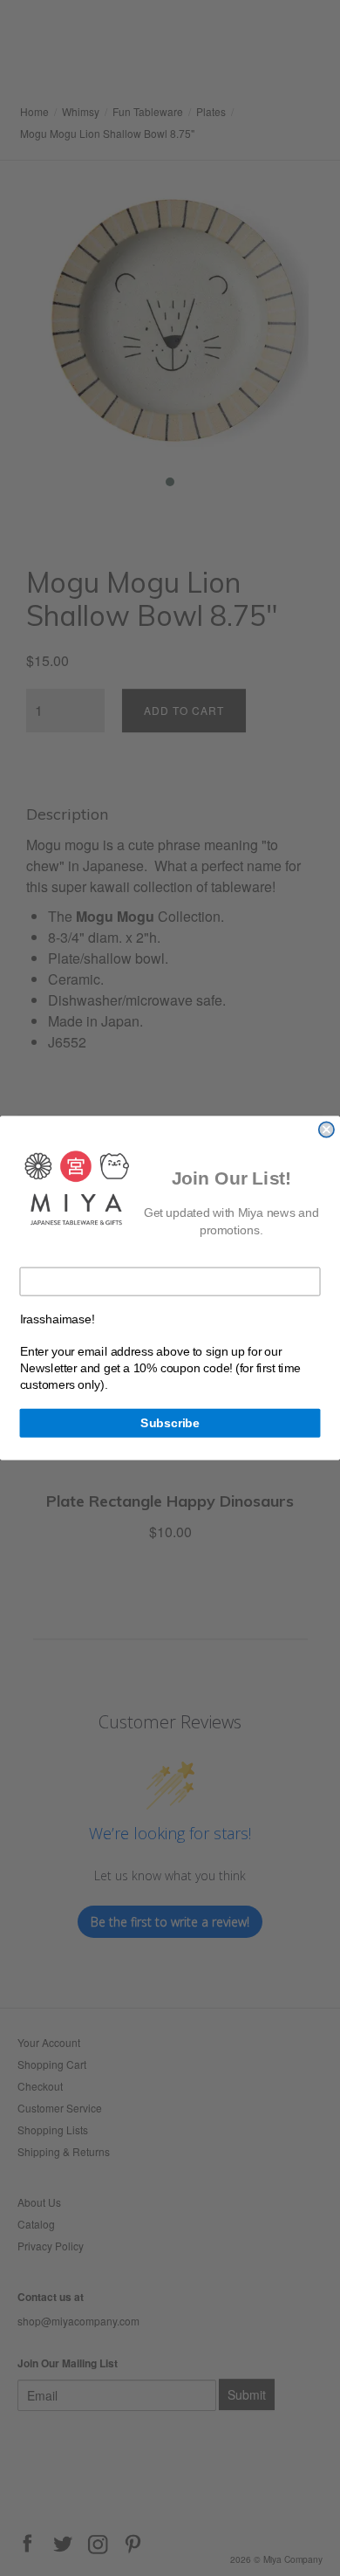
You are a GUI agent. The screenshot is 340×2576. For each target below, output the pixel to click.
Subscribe (170, 1422)
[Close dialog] (326, 1129)
